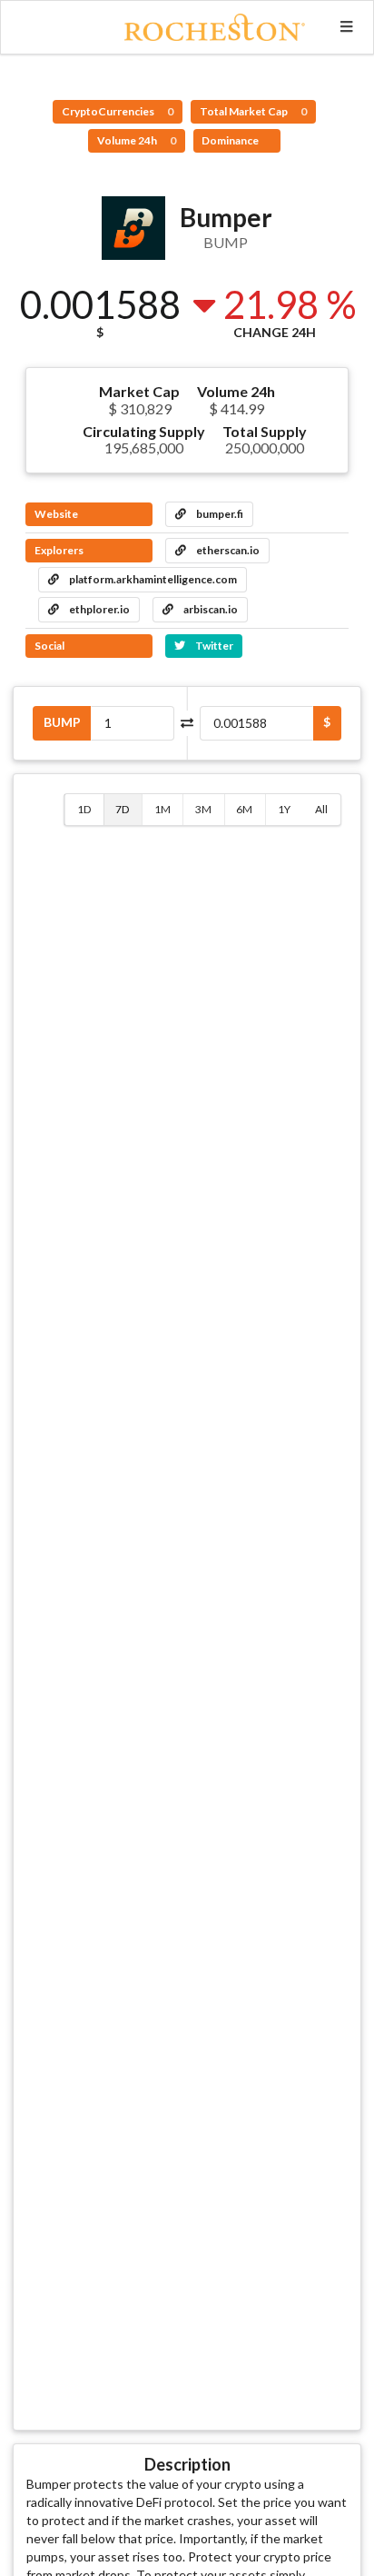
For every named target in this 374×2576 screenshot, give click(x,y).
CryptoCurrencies (118, 111)
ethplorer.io (98, 609)
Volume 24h (137, 140)
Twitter (213, 646)
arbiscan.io (210, 609)
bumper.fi (219, 514)
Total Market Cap (253, 111)
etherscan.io (227, 550)
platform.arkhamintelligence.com (152, 579)
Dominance (231, 140)
